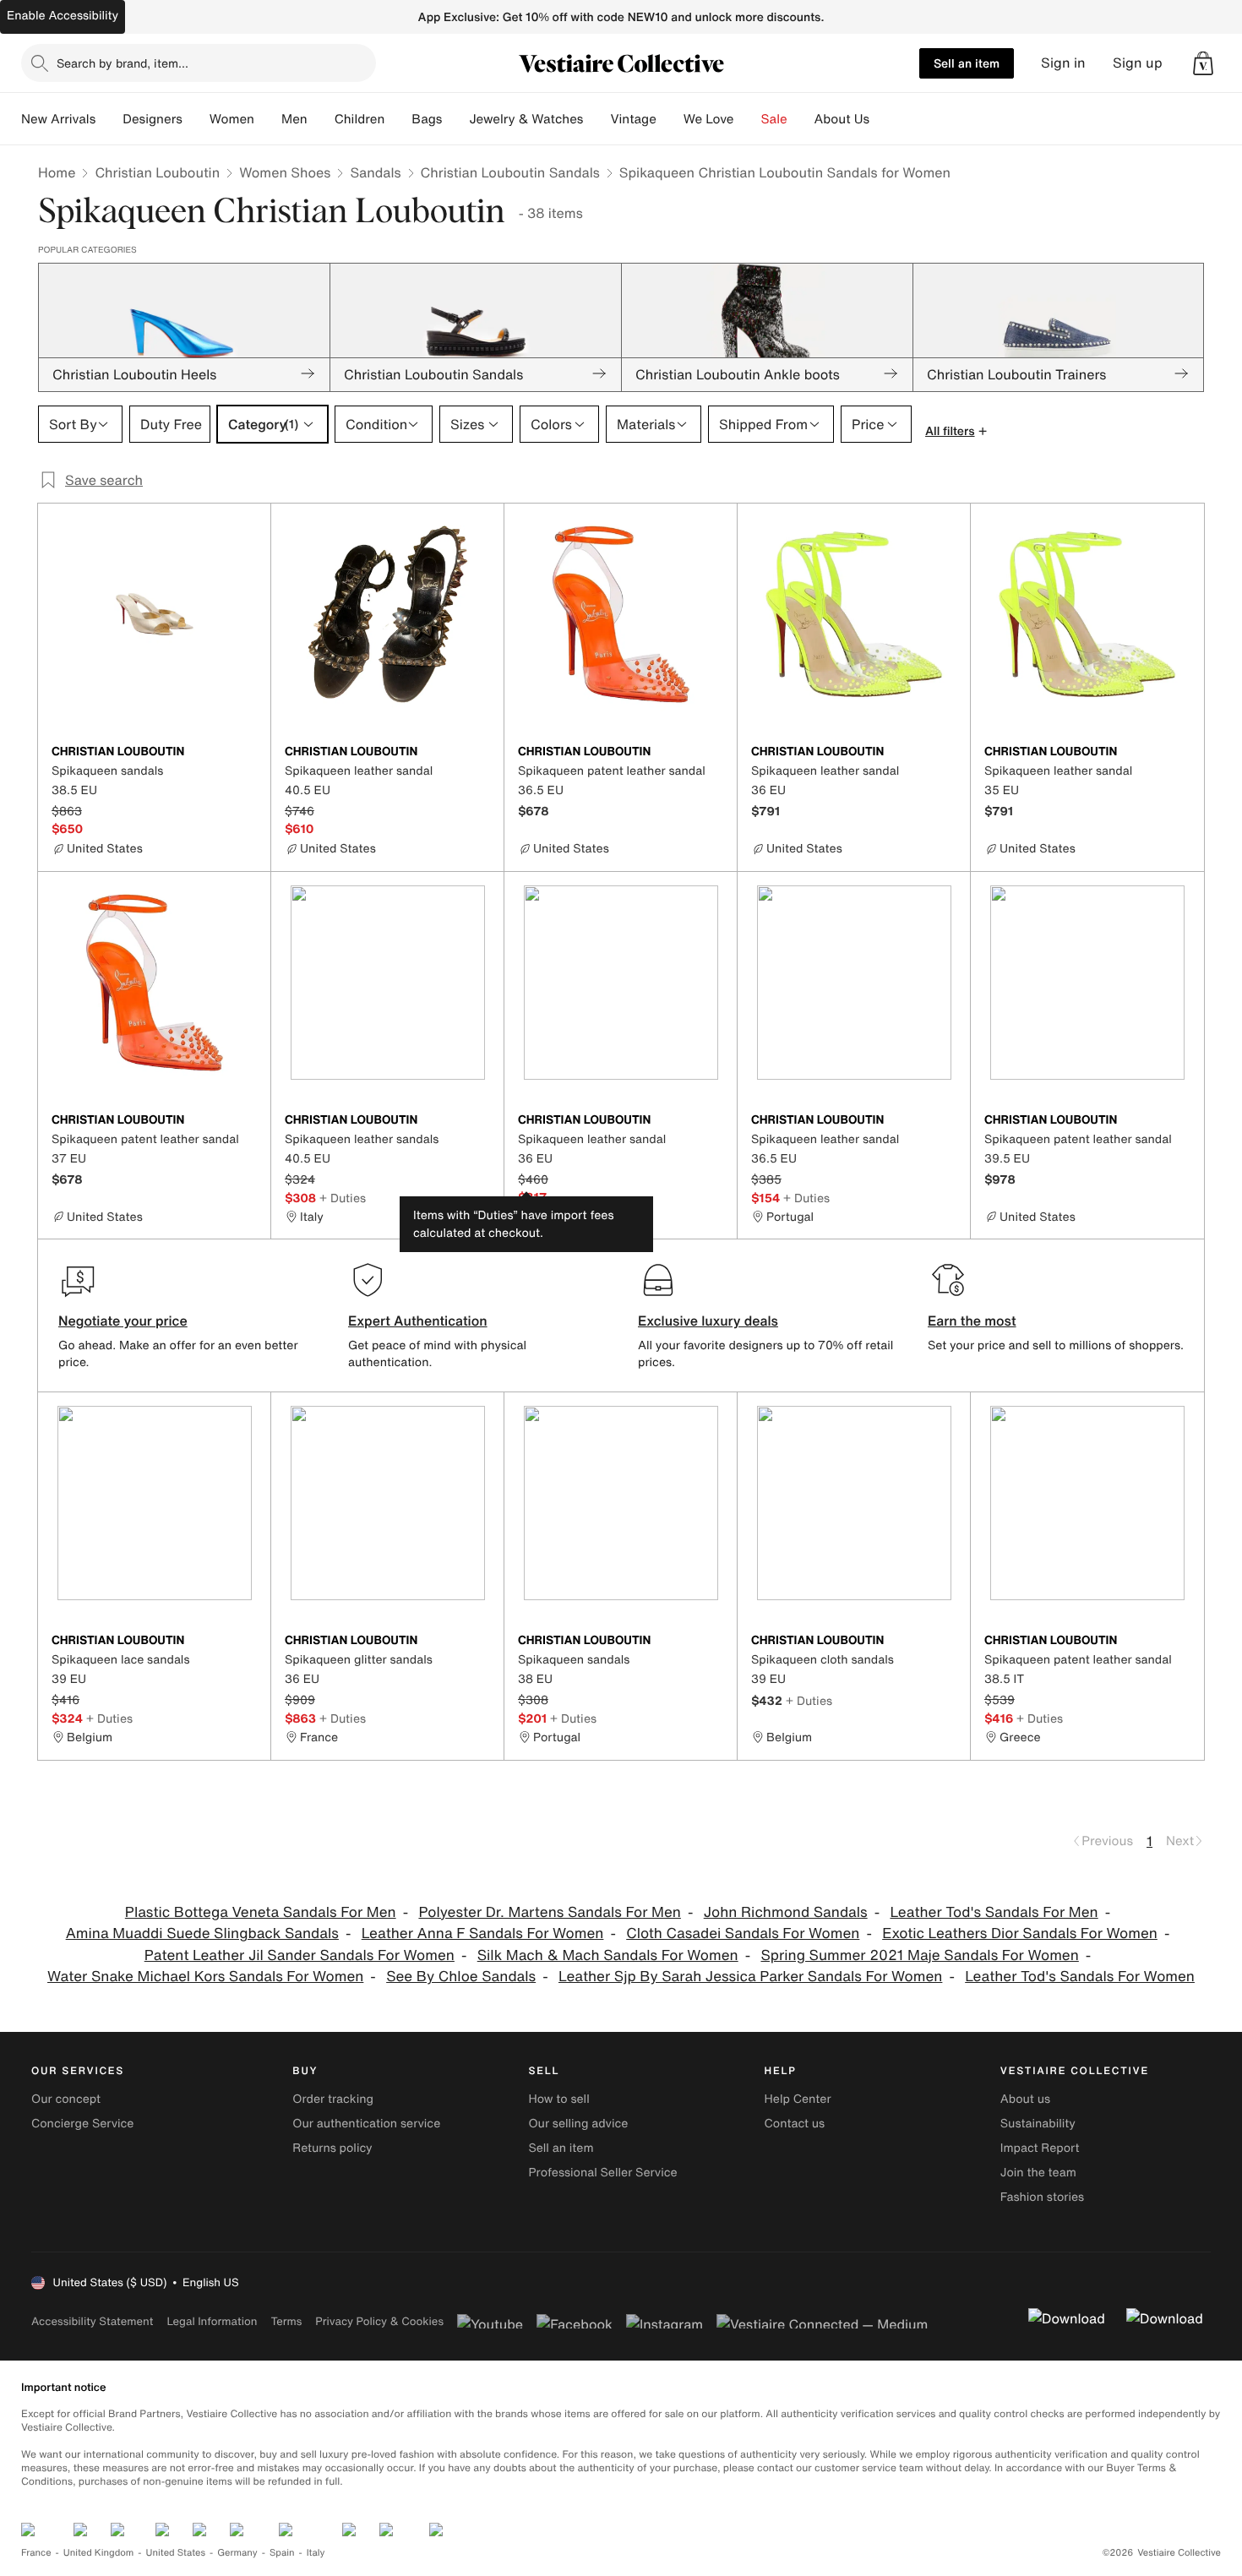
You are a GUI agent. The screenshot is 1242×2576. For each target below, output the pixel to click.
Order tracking (333, 2099)
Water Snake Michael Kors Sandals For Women (205, 1977)
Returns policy (332, 2148)
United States (176, 2553)
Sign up (1138, 63)
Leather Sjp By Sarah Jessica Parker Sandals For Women (750, 1977)
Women (232, 119)
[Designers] (196, 119)
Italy (316, 2553)
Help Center (798, 2099)
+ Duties (343, 1198)
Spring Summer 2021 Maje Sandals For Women (919, 1955)
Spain (282, 2553)
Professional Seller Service (602, 2173)
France (36, 2553)
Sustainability (1038, 2124)
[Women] (268, 119)
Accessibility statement (92, 2321)
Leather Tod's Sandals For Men (994, 1912)
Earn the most (972, 1321)
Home (57, 172)
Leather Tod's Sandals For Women (1080, 1977)
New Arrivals (58, 119)
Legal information (212, 2321)
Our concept (66, 2099)
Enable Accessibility (63, 16)
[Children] (398, 119)
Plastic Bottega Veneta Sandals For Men (261, 1912)
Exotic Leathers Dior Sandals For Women (1020, 1933)
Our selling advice (578, 2124)
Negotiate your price (123, 1321)
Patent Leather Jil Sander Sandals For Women (300, 1955)
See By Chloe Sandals (461, 1977)
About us (1025, 2099)
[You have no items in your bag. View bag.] (1203, 63)
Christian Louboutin (157, 172)
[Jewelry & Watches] (596, 119)
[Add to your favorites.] (248, 753)
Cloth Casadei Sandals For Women (743, 1933)
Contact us (795, 2124)
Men (294, 119)
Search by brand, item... (123, 63)
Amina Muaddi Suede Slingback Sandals (202, 1933)
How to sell (558, 2099)
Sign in (1063, 63)
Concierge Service (82, 2124)
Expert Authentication (418, 1321)
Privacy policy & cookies (379, 2321)
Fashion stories (1042, 2197)
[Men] (321, 119)
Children (360, 119)
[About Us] (883, 119)
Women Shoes (285, 172)
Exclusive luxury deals (708, 1321)
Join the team (1038, 2173)
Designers (153, 119)
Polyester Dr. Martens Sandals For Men (549, 1912)
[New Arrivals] (109, 119)
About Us (842, 119)
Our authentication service (366, 2124)
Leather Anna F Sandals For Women (483, 1933)
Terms (286, 2321)
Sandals (375, 172)
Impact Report (1040, 2148)
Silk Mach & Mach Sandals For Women (608, 1955)
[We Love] (748, 119)
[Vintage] (670, 119)
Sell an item (967, 63)
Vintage (633, 119)
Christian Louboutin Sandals (510, 172)
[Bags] (455, 119)
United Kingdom (99, 2553)
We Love (709, 119)
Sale (774, 119)
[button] (1203, 63)
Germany (237, 2553)
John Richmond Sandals (786, 1912)
